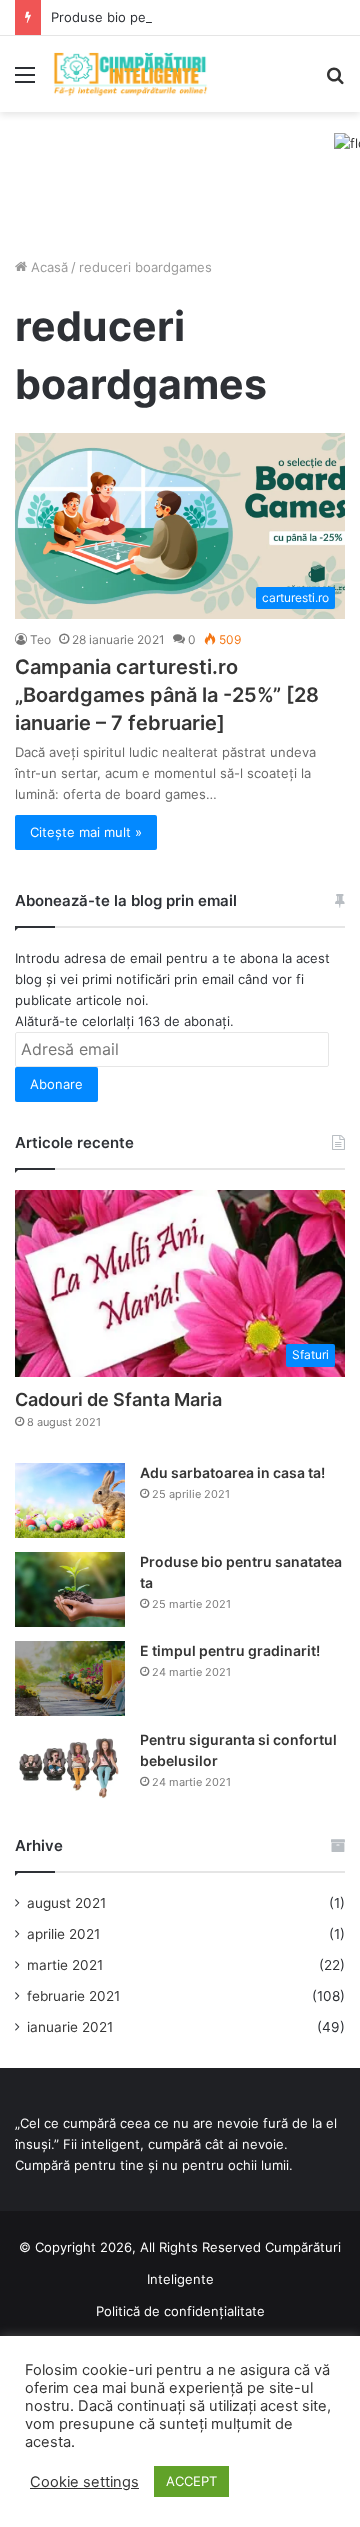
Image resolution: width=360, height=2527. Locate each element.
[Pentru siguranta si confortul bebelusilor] (70, 1767)
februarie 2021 (73, 1996)
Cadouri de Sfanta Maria (118, 1399)
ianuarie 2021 (70, 2027)
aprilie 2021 (63, 1934)
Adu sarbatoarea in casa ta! (232, 1472)
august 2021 (66, 1903)
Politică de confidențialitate (180, 2311)
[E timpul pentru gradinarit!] (70, 1678)
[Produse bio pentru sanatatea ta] (70, 1589)
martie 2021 (65, 1965)
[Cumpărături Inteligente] (130, 74)
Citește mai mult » (86, 832)
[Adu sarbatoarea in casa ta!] (70, 1500)
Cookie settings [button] (84, 2482)
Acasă (47, 267)
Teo (40, 639)
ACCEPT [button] (191, 2481)
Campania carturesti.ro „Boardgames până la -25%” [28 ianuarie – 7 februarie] (167, 695)
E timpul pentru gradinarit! (230, 1650)
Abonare (56, 1084)
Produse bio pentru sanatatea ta (152, 17)
